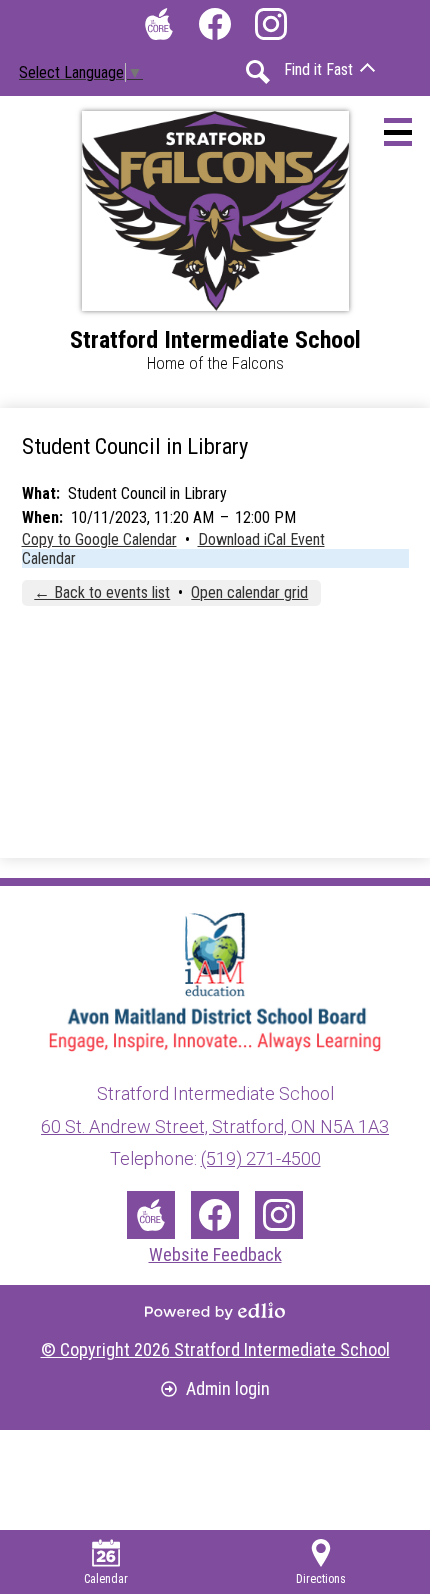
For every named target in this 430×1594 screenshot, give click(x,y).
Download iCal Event (261, 539)
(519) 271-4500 (261, 1158)
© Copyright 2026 (215, 1349)
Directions (321, 1579)
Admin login (228, 1388)
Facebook (215, 24)
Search (258, 72)
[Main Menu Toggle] (398, 132)
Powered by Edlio (215, 1311)
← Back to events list (102, 592)
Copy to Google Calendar (99, 539)
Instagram (271, 24)
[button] (329, 69)
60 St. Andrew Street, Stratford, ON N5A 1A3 (215, 1126)
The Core (159, 24)
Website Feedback (215, 1254)
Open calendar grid (249, 592)
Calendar (49, 558)
